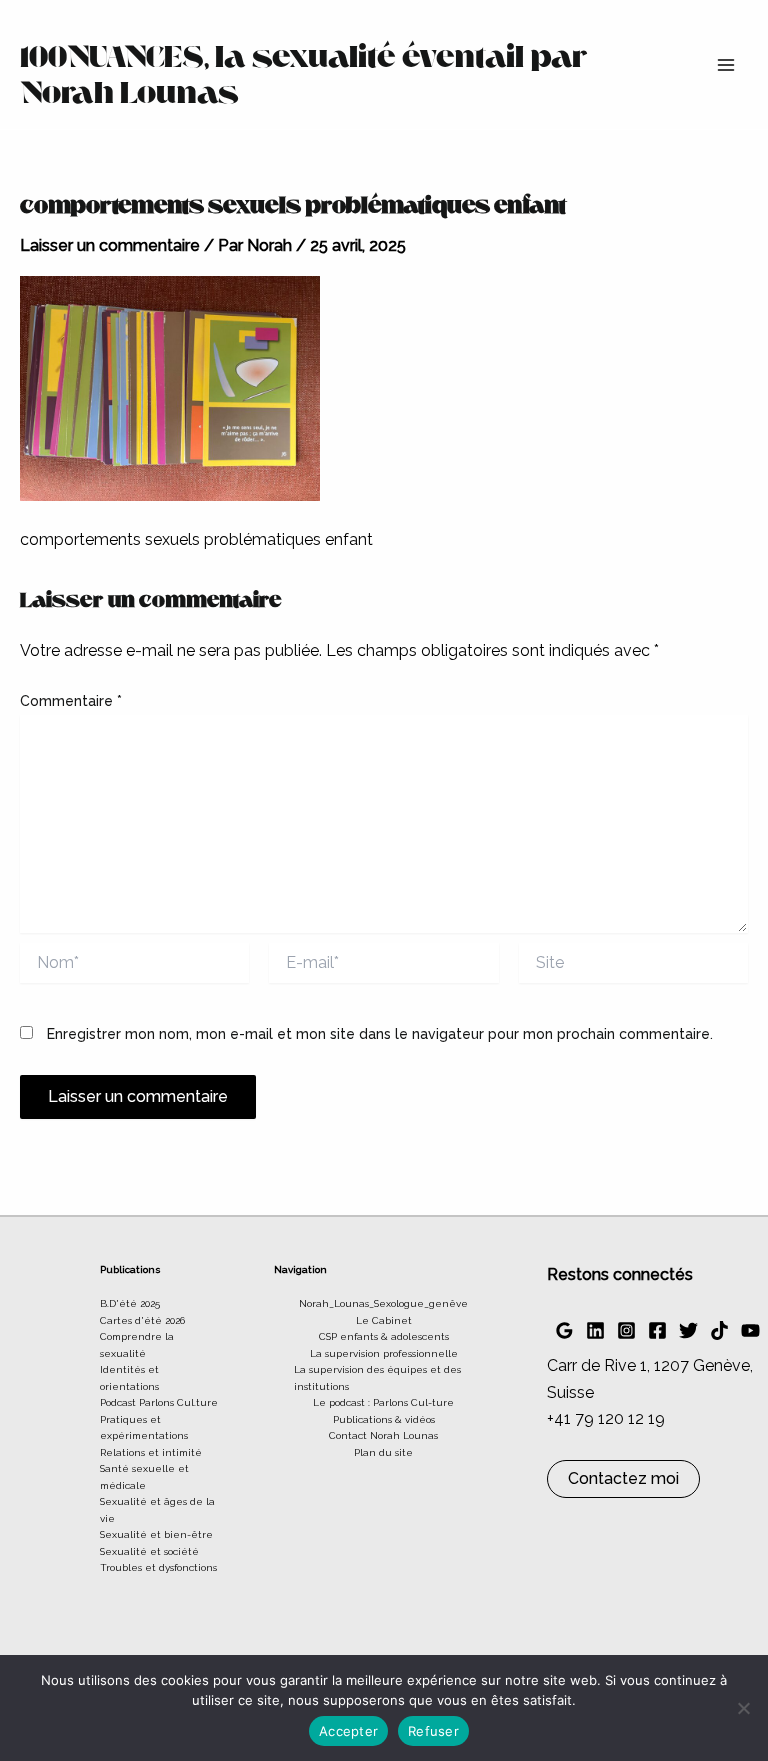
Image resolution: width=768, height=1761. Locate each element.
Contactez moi (623, 1478)
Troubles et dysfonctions (158, 1567)
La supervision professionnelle (384, 1353)
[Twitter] (688, 1330)
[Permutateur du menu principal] (726, 65)
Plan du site (383, 1452)
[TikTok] (719, 1330)
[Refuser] (743, 1708)
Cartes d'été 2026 (142, 1320)
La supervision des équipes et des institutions (377, 1378)
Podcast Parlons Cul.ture (159, 1402)
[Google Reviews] (564, 1330)
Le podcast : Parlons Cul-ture (383, 1402)
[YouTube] (750, 1330)
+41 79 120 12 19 (606, 1418)
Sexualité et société (149, 1551)
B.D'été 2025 (130, 1303)
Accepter (348, 1731)
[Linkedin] (595, 1330)
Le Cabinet (384, 1320)
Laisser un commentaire (110, 245)
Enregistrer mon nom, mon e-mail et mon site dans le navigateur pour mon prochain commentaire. (380, 1034)
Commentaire (71, 701)
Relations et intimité (151, 1452)
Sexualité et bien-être (156, 1534)
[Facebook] (657, 1330)
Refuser (433, 1731)
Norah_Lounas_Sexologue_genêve (383, 1303)
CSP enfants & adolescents (384, 1336)
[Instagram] (626, 1330)
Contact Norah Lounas (383, 1435)
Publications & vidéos (384, 1419)
